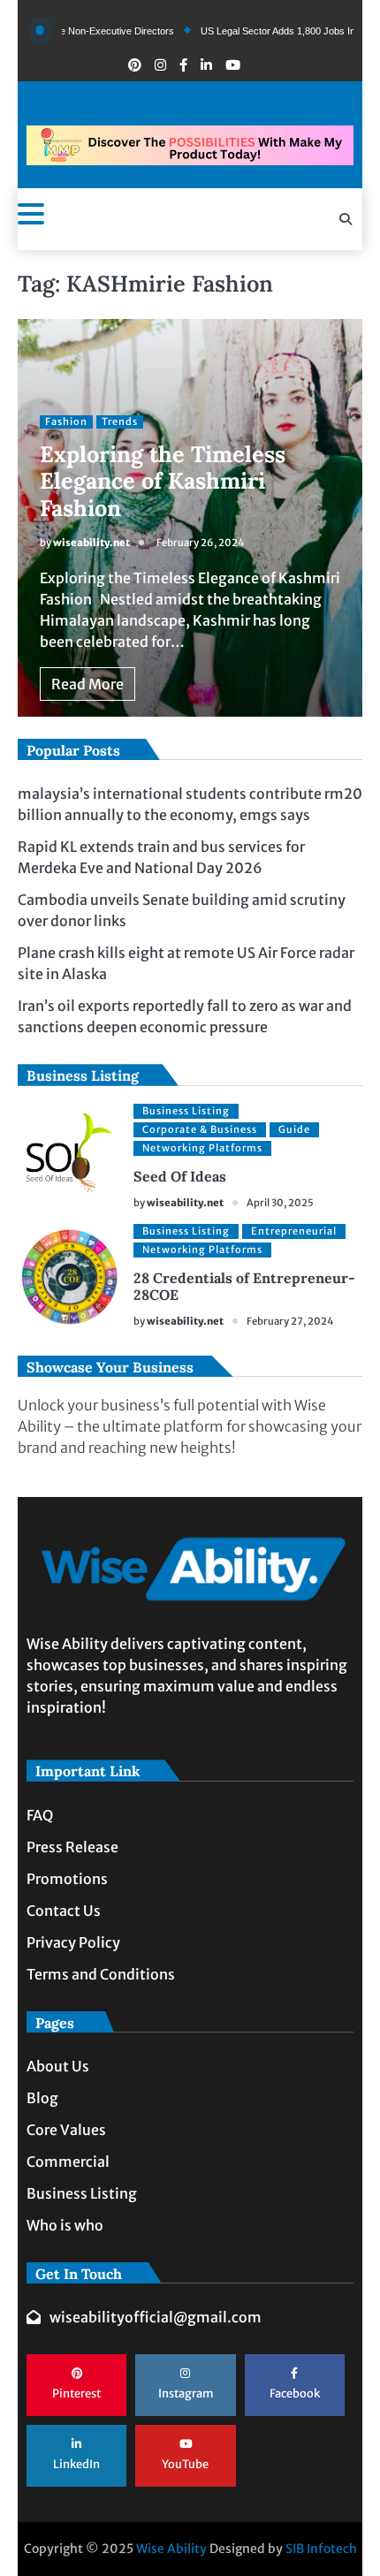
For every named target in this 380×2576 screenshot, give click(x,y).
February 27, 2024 (290, 1321)
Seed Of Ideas (180, 1176)
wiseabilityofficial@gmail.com (156, 2317)
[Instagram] (160, 65)
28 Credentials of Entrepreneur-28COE (244, 1286)
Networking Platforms (202, 1148)
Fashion (66, 422)
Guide (294, 1129)
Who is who (65, 2225)
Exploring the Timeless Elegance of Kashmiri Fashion (163, 481)
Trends (120, 422)
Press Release (72, 1847)
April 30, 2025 (280, 1203)
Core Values (66, 2130)
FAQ (40, 1815)
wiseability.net (91, 543)
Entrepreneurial (294, 1231)
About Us (58, 2066)
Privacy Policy (73, 1942)
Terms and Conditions (101, 1974)
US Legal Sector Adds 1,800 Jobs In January (270, 31)
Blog (42, 2098)
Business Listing (186, 1111)
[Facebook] (183, 65)
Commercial (68, 2162)
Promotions (67, 1879)
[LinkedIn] (206, 65)
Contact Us (64, 1911)
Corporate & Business (200, 1129)
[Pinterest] (135, 65)
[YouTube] (233, 65)
